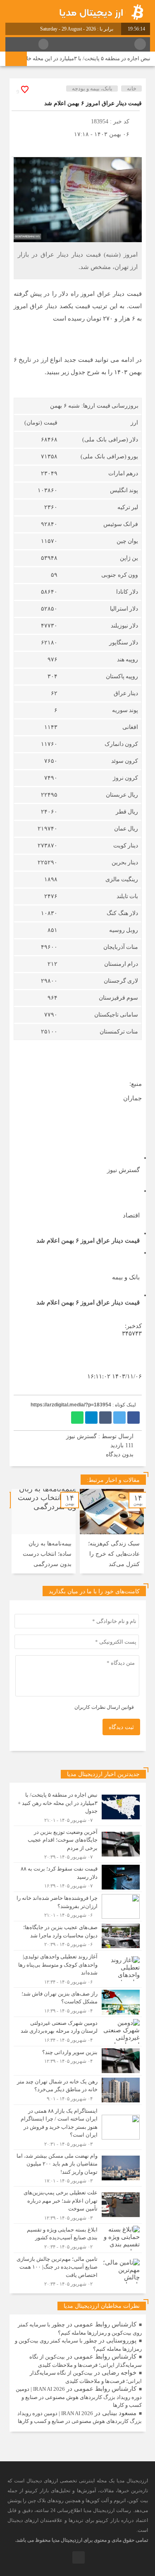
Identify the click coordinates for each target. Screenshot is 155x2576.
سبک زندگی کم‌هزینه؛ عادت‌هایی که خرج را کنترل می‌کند (114, 1554)
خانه (132, 88)
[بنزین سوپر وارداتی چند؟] (78, 2061)
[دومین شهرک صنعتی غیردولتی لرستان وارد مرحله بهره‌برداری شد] (78, 2031)
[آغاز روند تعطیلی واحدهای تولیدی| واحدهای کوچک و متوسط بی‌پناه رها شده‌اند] (78, 1969)
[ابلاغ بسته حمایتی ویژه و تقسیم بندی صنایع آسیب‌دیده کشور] (78, 2238)
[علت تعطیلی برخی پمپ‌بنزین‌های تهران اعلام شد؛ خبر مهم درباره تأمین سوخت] (78, 2205)
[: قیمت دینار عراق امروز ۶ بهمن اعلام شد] (20, 147)
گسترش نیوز (81, 1436)
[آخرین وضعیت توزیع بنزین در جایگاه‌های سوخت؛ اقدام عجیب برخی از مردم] (78, 1844)
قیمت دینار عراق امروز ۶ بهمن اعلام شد (93, 103)
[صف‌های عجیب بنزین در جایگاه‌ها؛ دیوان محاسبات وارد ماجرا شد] (78, 1936)
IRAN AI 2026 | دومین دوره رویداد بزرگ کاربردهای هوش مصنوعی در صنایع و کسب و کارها (79, 2397)
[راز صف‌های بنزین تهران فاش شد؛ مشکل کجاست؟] (78, 2002)
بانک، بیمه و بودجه (92, 88)
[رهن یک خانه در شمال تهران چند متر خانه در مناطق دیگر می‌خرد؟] (78, 2090)
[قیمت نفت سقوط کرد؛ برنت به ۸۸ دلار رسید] (78, 1877)
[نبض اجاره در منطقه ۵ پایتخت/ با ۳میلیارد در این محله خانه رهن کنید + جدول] (78, 1807)
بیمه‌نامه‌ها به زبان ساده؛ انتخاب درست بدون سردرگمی (47, 1554)
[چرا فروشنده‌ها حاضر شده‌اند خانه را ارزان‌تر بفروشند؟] (78, 1906)
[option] (112, 1531)
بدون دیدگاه (120, 1454)
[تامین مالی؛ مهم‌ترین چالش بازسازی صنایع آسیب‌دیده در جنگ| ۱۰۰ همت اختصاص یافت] (78, 2270)
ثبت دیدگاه (121, 1727)
